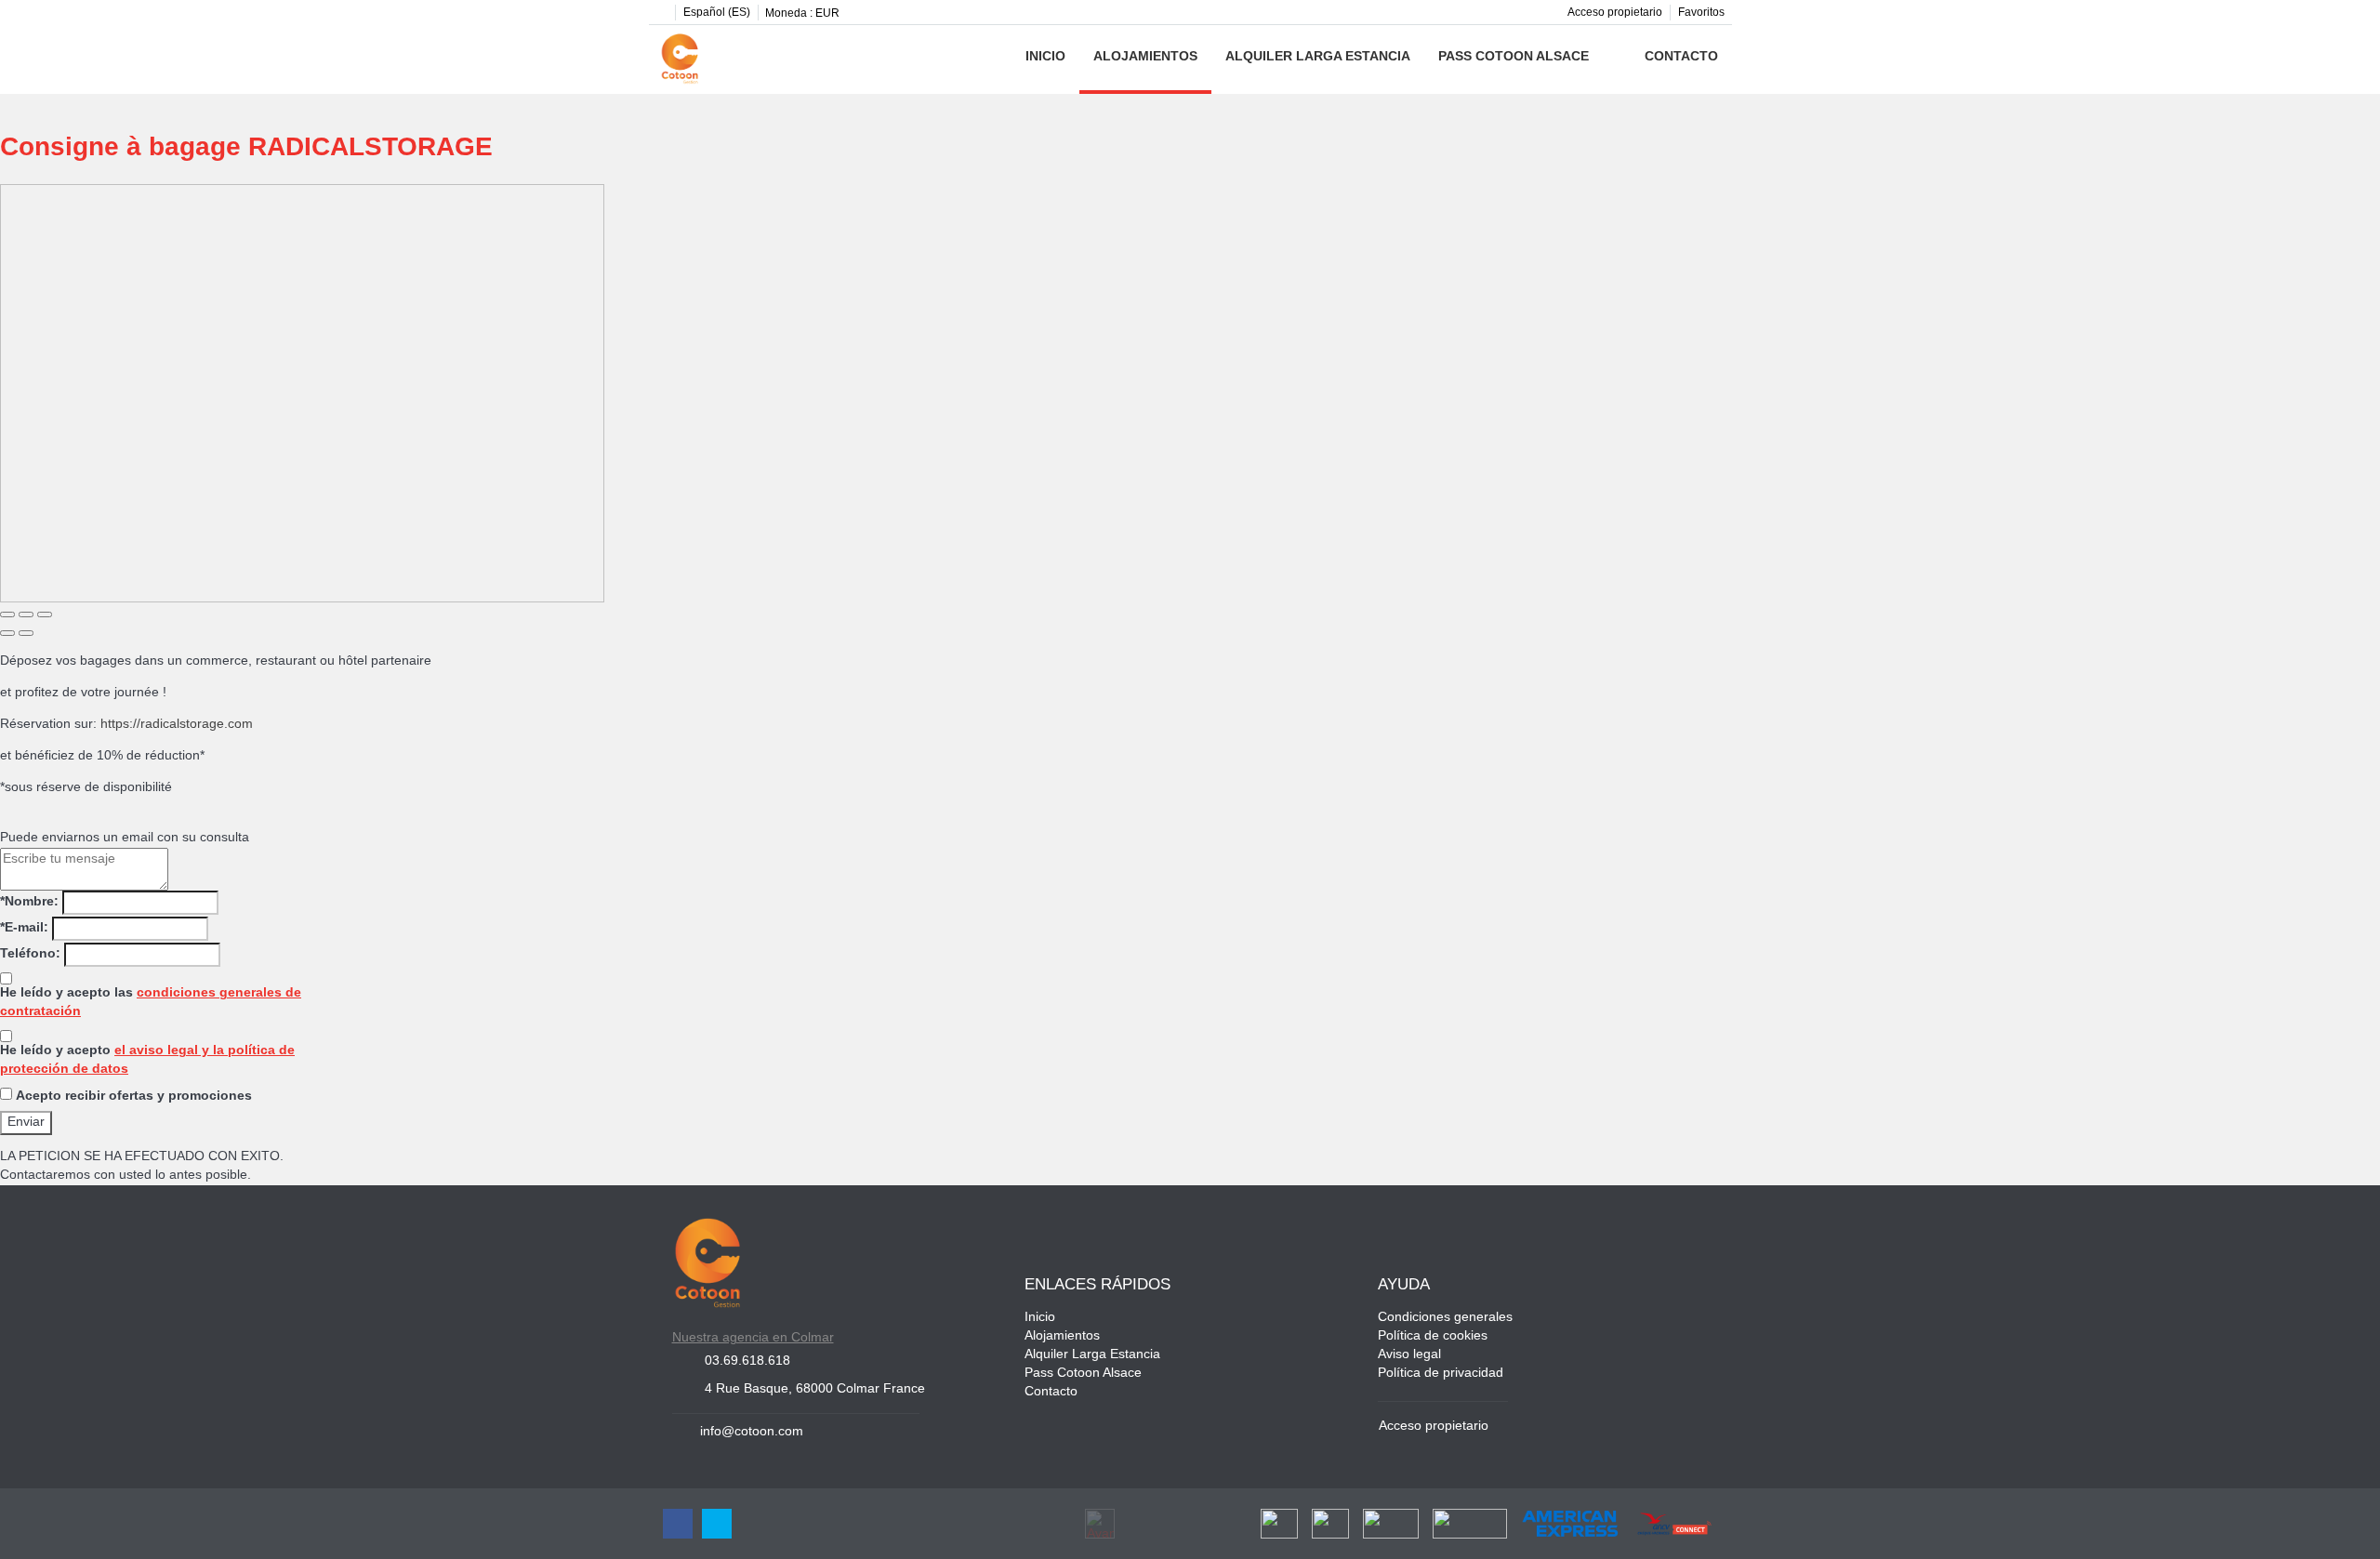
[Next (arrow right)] (26, 633)
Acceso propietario (1615, 13)
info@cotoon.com (752, 1432)
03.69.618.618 (747, 1361)
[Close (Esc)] (7, 614)
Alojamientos (1145, 57)
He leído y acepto (147, 1060)
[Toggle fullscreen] (26, 614)
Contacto (1681, 57)
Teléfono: (30, 954)
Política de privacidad (1441, 1374)
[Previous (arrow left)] (7, 633)
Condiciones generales (1445, 1318)
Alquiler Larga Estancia (1318, 57)
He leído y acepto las (151, 1003)
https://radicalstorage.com (177, 725)
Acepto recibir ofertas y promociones (134, 1097)
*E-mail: (24, 928)
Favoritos (1701, 13)
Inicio (1045, 57)
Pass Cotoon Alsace (1514, 57)
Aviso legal (1409, 1355)
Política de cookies (1433, 1336)
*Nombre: (29, 902)
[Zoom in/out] (45, 614)
